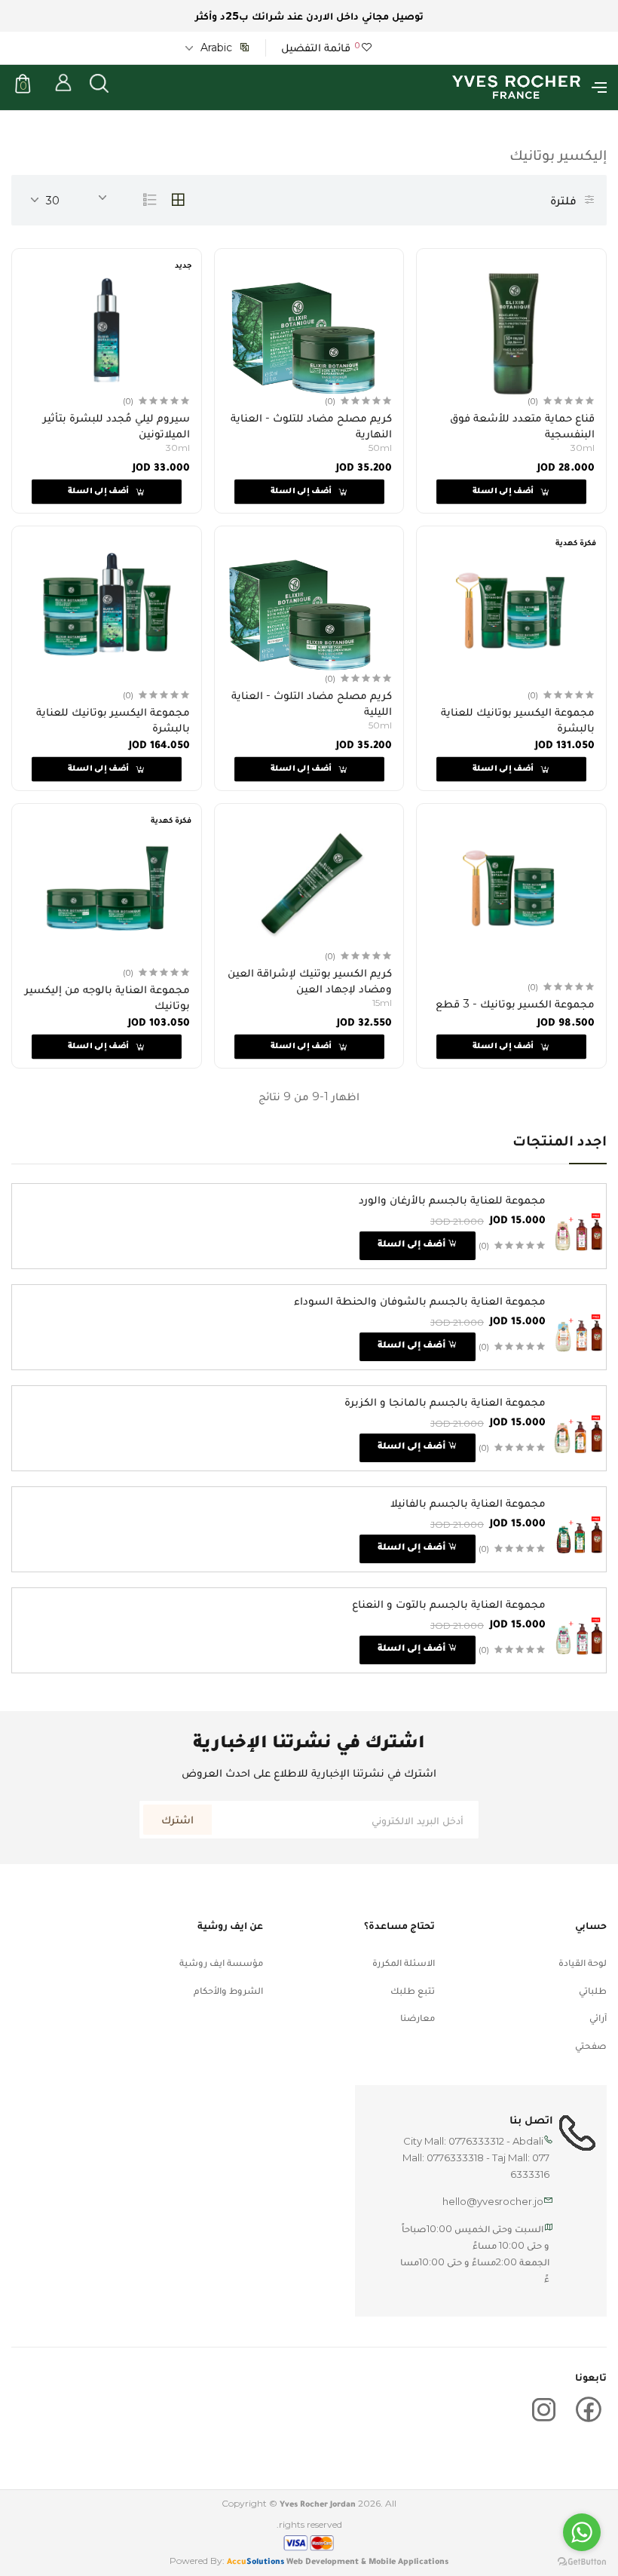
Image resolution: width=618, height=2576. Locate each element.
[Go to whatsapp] (582, 2532)
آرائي (598, 2017)
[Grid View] (178, 200)
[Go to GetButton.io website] (582, 2561)
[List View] (150, 200)
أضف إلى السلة (413, 1245)
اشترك (177, 1819)
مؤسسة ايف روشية (221, 1962)
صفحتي (591, 2045)
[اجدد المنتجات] (110, 198)
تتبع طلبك (413, 1990)
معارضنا (418, 2017)
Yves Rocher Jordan (318, 2505)
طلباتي (593, 1990)
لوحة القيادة (583, 1962)
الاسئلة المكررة (404, 1962)
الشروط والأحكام (228, 1990)
